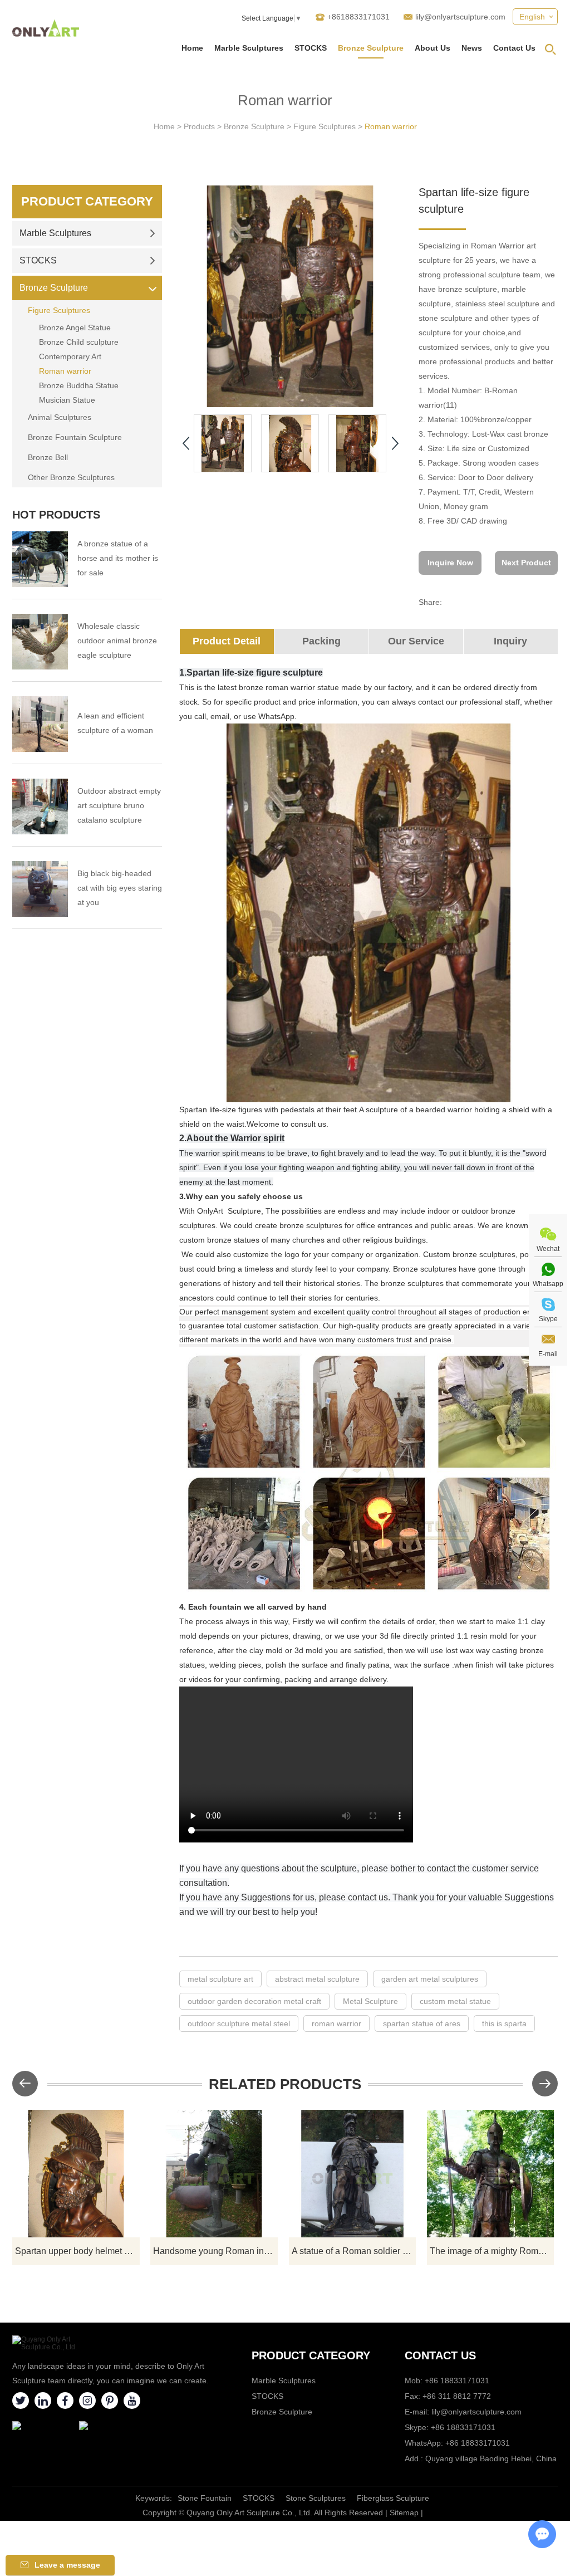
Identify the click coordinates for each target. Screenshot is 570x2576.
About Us (433, 48)
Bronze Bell (48, 457)
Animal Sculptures (60, 417)
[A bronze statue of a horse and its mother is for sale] (40, 559)
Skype (548, 1319)
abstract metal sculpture (317, 1979)
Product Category (87, 201)
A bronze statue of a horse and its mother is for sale (118, 558)
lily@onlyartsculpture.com (460, 17)
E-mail (548, 1354)
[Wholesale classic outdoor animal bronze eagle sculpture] (40, 642)
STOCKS (311, 48)
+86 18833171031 (463, 2427)
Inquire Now (450, 563)
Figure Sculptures (325, 126)
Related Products (285, 2084)
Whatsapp (548, 1284)
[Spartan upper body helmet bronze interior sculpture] (76, 2174)
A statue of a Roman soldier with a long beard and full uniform (354, 2251)
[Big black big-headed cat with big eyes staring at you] (40, 889)
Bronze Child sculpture (79, 342)
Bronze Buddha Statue (79, 385)
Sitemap (404, 2513)
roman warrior (336, 2023)
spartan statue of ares (422, 2023)
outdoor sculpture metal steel (239, 2023)
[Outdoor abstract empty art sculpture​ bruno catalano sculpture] (40, 806)
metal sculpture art (220, 1979)
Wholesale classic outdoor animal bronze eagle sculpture (117, 641)
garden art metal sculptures (430, 1979)
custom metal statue (455, 2001)
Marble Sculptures (249, 48)
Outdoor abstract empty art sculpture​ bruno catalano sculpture (119, 805)
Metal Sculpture (370, 2001)
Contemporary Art (70, 356)
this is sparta (504, 2023)
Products (199, 126)
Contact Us (514, 48)
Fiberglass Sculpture (393, 2498)
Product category (311, 2355)
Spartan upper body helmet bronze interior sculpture (77, 2251)
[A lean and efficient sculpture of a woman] (40, 724)
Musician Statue (67, 400)
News (472, 48)
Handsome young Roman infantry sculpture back (215, 2251)
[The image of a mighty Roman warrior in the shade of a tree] (491, 2174)
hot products (56, 515)
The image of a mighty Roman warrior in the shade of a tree (492, 2251)
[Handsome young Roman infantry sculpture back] (214, 2174)
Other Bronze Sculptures (71, 477)
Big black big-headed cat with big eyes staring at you (120, 888)
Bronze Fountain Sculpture (75, 437)
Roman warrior (391, 126)
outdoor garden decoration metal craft (254, 2001)
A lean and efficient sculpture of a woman (115, 723)
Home (192, 48)
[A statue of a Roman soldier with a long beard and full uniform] (353, 2174)
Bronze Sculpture (371, 48)
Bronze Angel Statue (75, 328)
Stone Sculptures (316, 2498)
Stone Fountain (205, 2498)
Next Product (526, 563)
